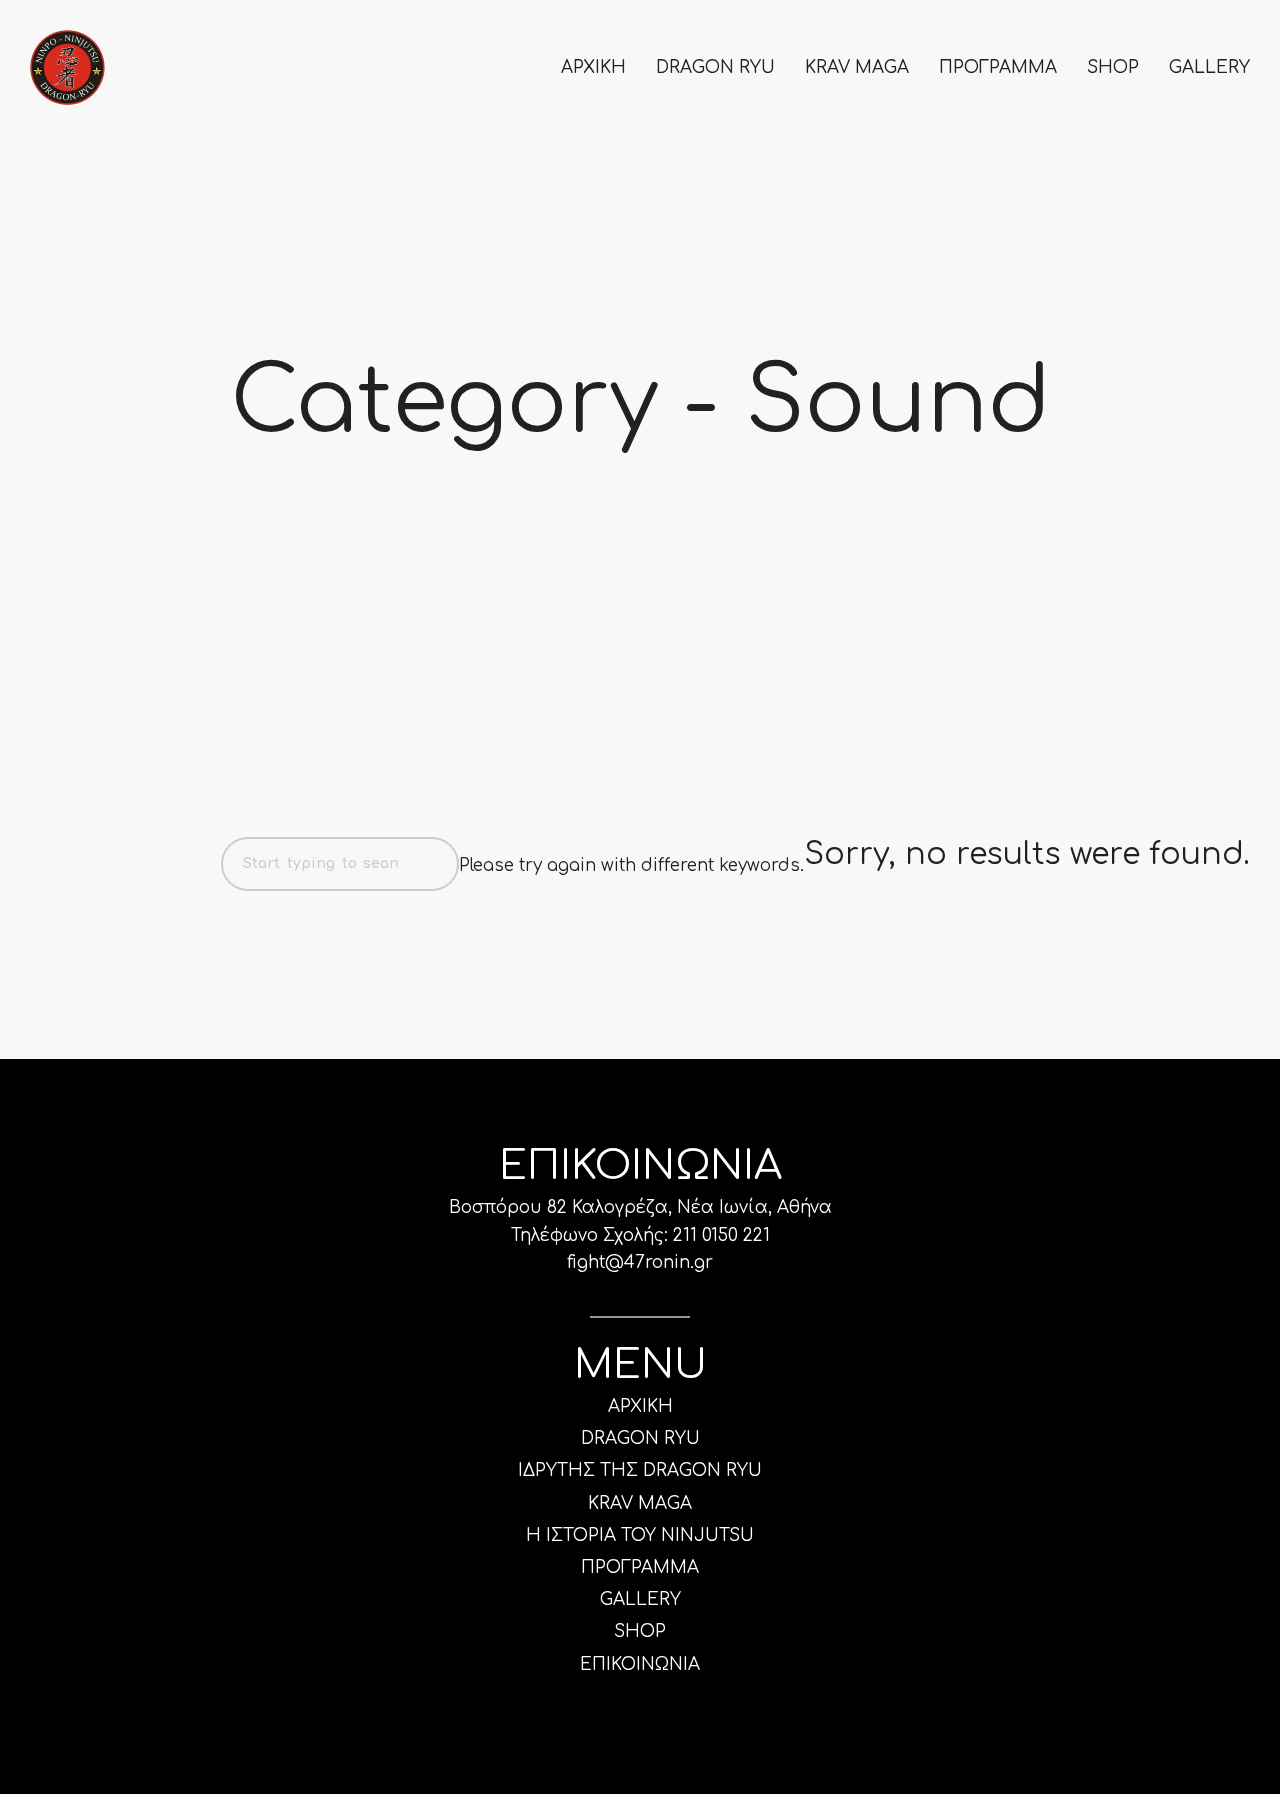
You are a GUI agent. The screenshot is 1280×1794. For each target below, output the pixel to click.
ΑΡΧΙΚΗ (593, 67)
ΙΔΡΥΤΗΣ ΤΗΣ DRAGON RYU (640, 1470)
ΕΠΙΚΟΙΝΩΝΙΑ (640, 1664)
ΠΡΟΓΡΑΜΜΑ (998, 67)
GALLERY (1209, 67)
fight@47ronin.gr (640, 1262)
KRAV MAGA (857, 67)
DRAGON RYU (715, 67)
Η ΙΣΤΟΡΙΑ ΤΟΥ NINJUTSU (640, 1535)
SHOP (1113, 67)
